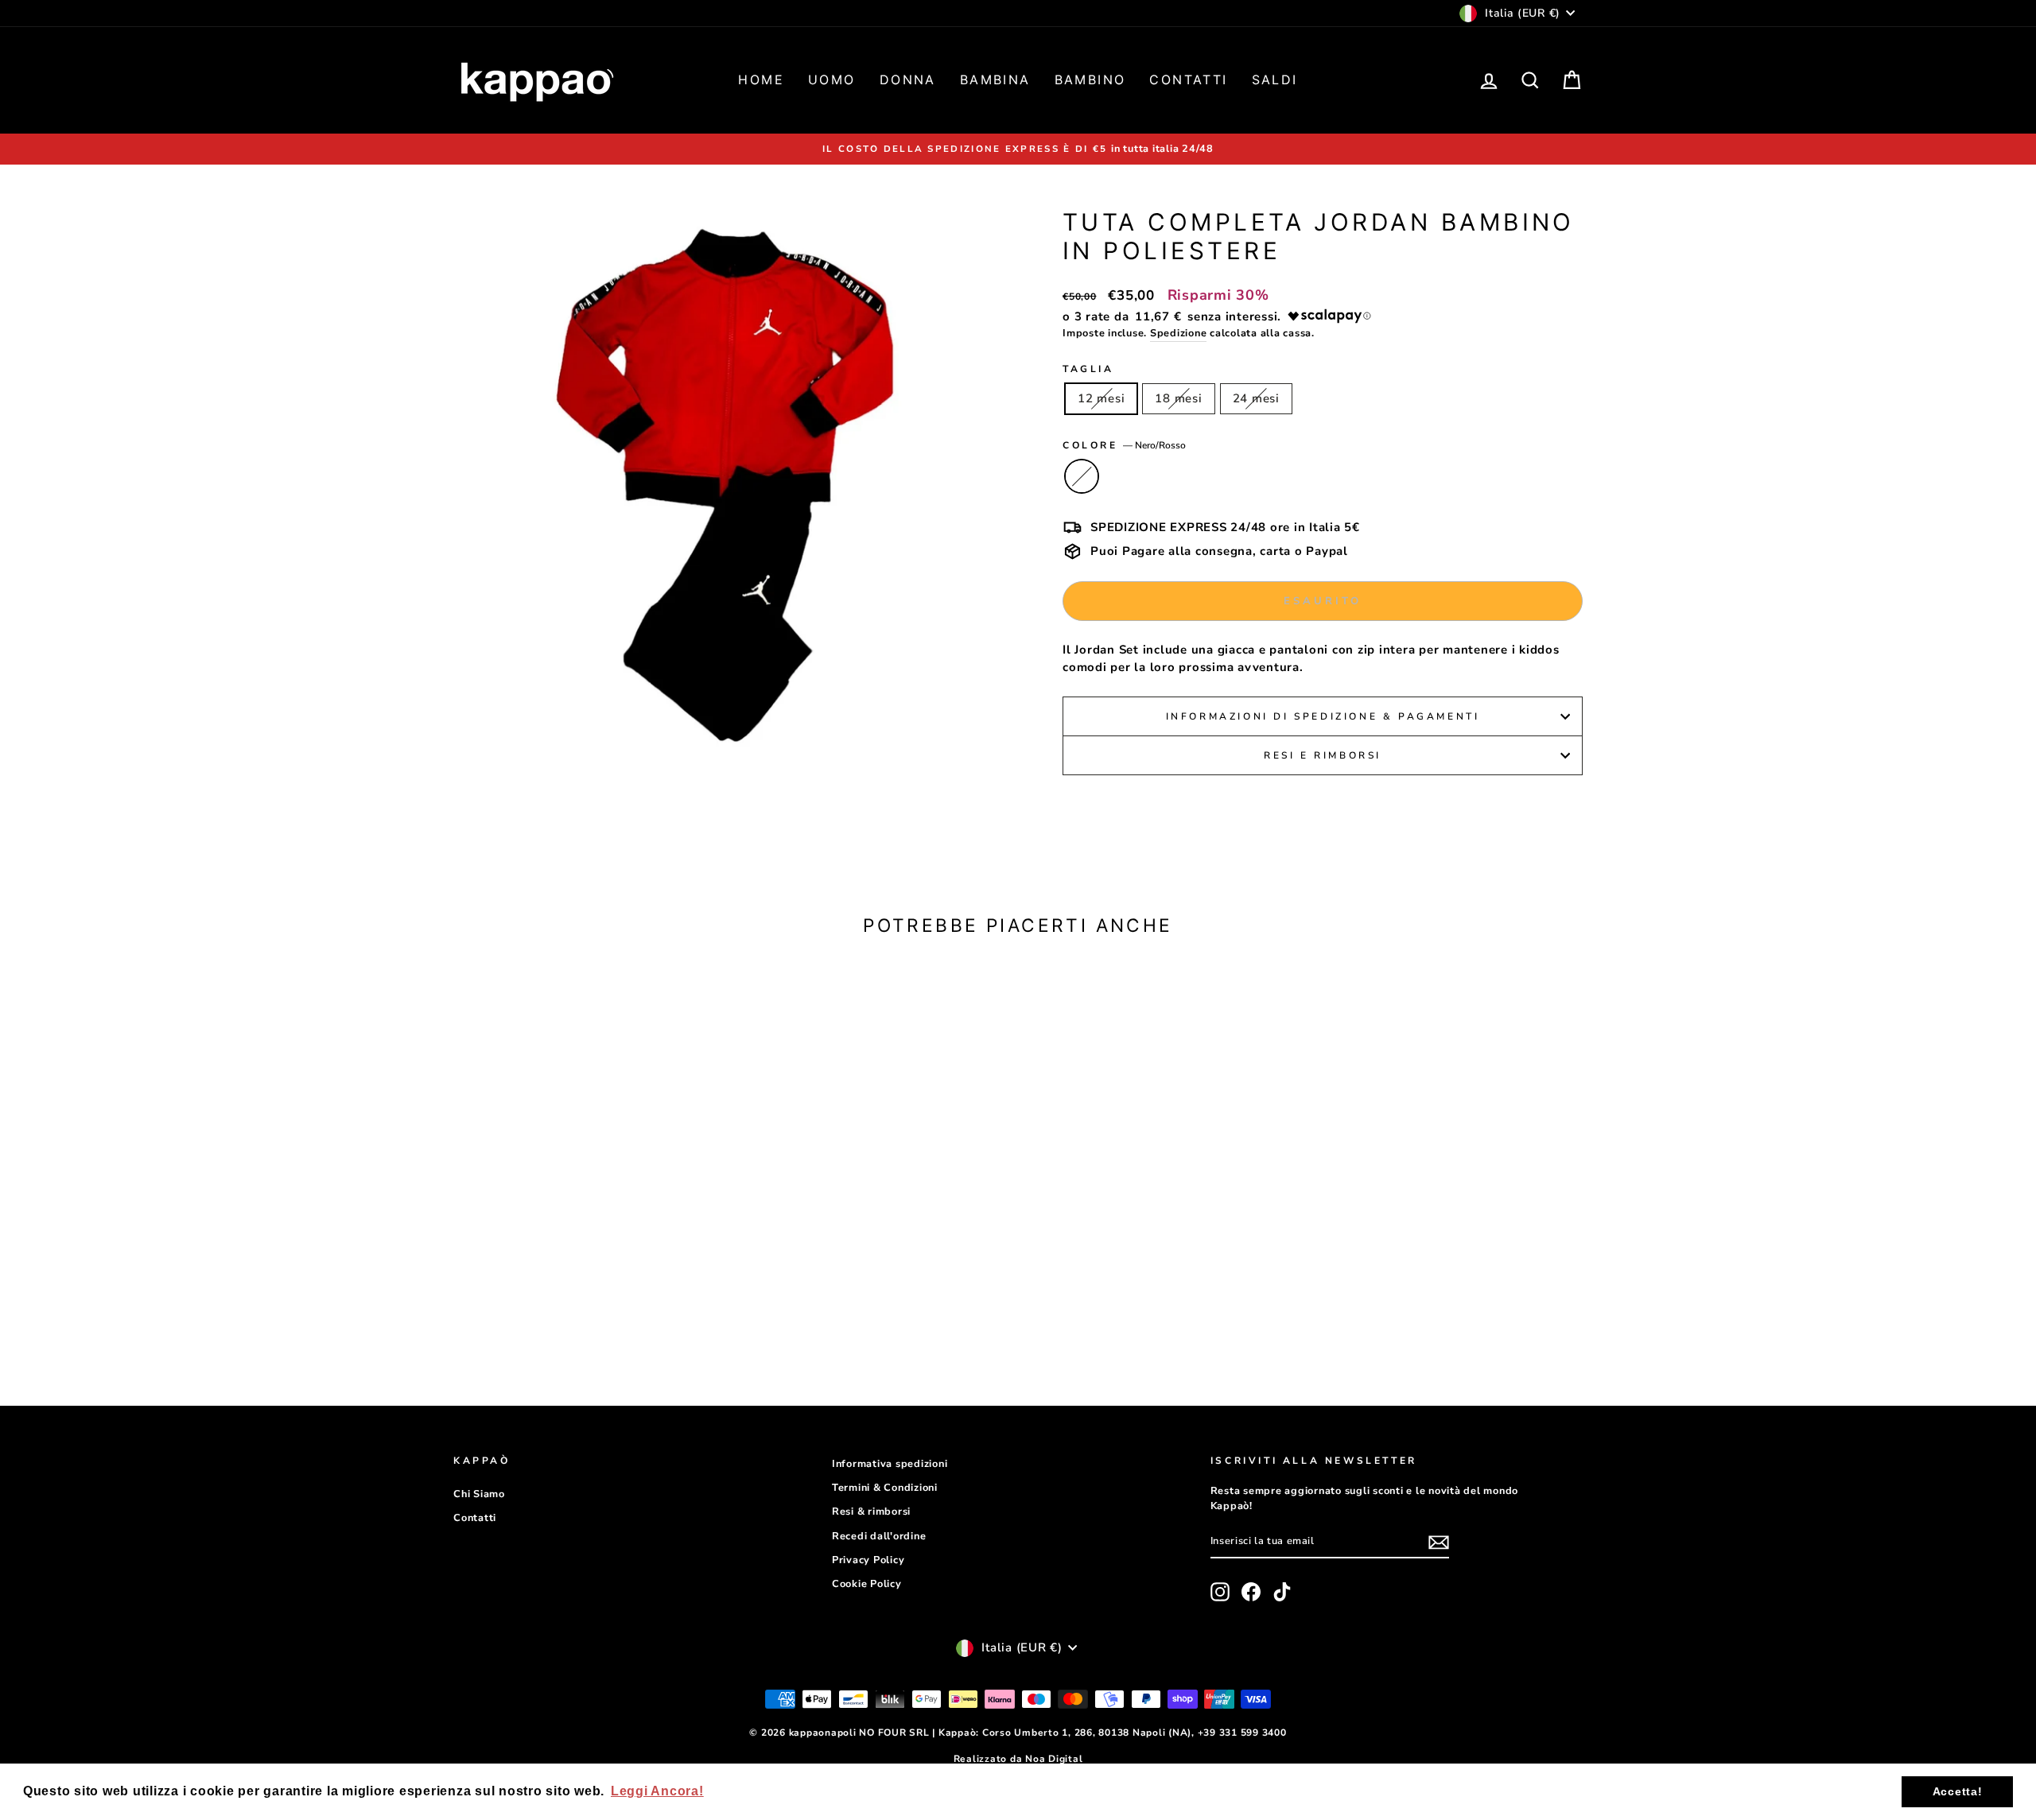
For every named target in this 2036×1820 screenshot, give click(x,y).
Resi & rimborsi (871, 1511)
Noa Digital (1054, 1759)
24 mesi (1256, 398)
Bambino (1090, 80)
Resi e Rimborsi (1323, 755)
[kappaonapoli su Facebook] (1251, 1592)
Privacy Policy (868, 1560)
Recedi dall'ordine (879, 1536)
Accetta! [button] (1958, 1791)
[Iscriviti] (1439, 1542)
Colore (1124, 445)
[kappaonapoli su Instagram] (1220, 1592)
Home (761, 80)
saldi (1275, 80)
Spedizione (1179, 333)
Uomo (832, 80)
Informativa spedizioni (890, 1464)
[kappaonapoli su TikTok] (1282, 1592)
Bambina (995, 80)
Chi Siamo (479, 1494)
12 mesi (1101, 398)
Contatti (1188, 80)
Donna (908, 80)
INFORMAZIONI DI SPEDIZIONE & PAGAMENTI (1323, 716)
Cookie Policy (867, 1584)
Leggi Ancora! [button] (657, 1791)
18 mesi (1178, 398)
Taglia (1088, 369)
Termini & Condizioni (885, 1488)
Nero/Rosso (1082, 476)
